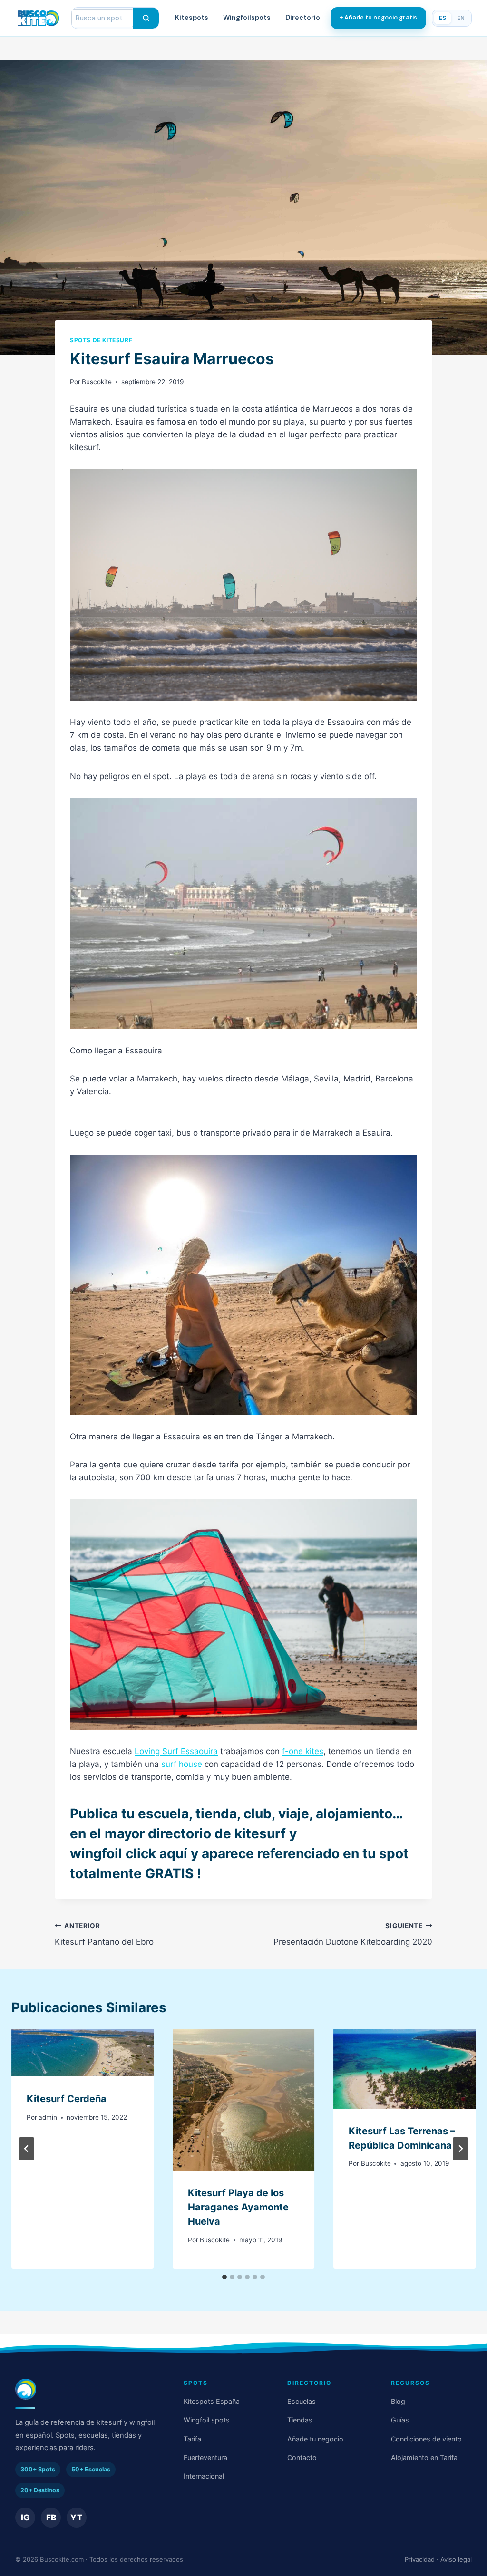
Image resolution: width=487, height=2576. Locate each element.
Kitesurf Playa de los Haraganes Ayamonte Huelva (238, 2207)
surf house (182, 1764)
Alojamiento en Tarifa (424, 2457)
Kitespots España (212, 2401)
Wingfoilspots (247, 18)
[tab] (224, 2277)
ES (443, 18)
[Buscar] (146, 18)
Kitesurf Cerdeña (67, 2099)
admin (48, 2117)
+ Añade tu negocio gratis (378, 18)
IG (25, 2518)
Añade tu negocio (315, 2439)
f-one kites (303, 1751)
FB (51, 2518)
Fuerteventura (205, 2457)
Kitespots (192, 18)
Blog (398, 2401)
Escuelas (302, 2401)
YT (77, 2518)
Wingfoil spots (207, 2420)
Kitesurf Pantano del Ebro (104, 1934)
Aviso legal (456, 2559)
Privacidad (420, 2559)
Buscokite (97, 382)
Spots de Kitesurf (101, 340)
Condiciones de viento (426, 2439)
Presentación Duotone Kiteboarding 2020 (353, 1934)
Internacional (204, 2476)
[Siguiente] (460, 2149)
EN (461, 18)
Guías (400, 2420)
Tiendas (300, 2420)
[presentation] (83, 2053)
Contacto (302, 2457)
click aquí (156, 1853)
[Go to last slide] (27, 2149)
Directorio (303, 18)
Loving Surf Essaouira (176, 1751)
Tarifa (192, 2439)
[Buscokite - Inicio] (38, 18)
